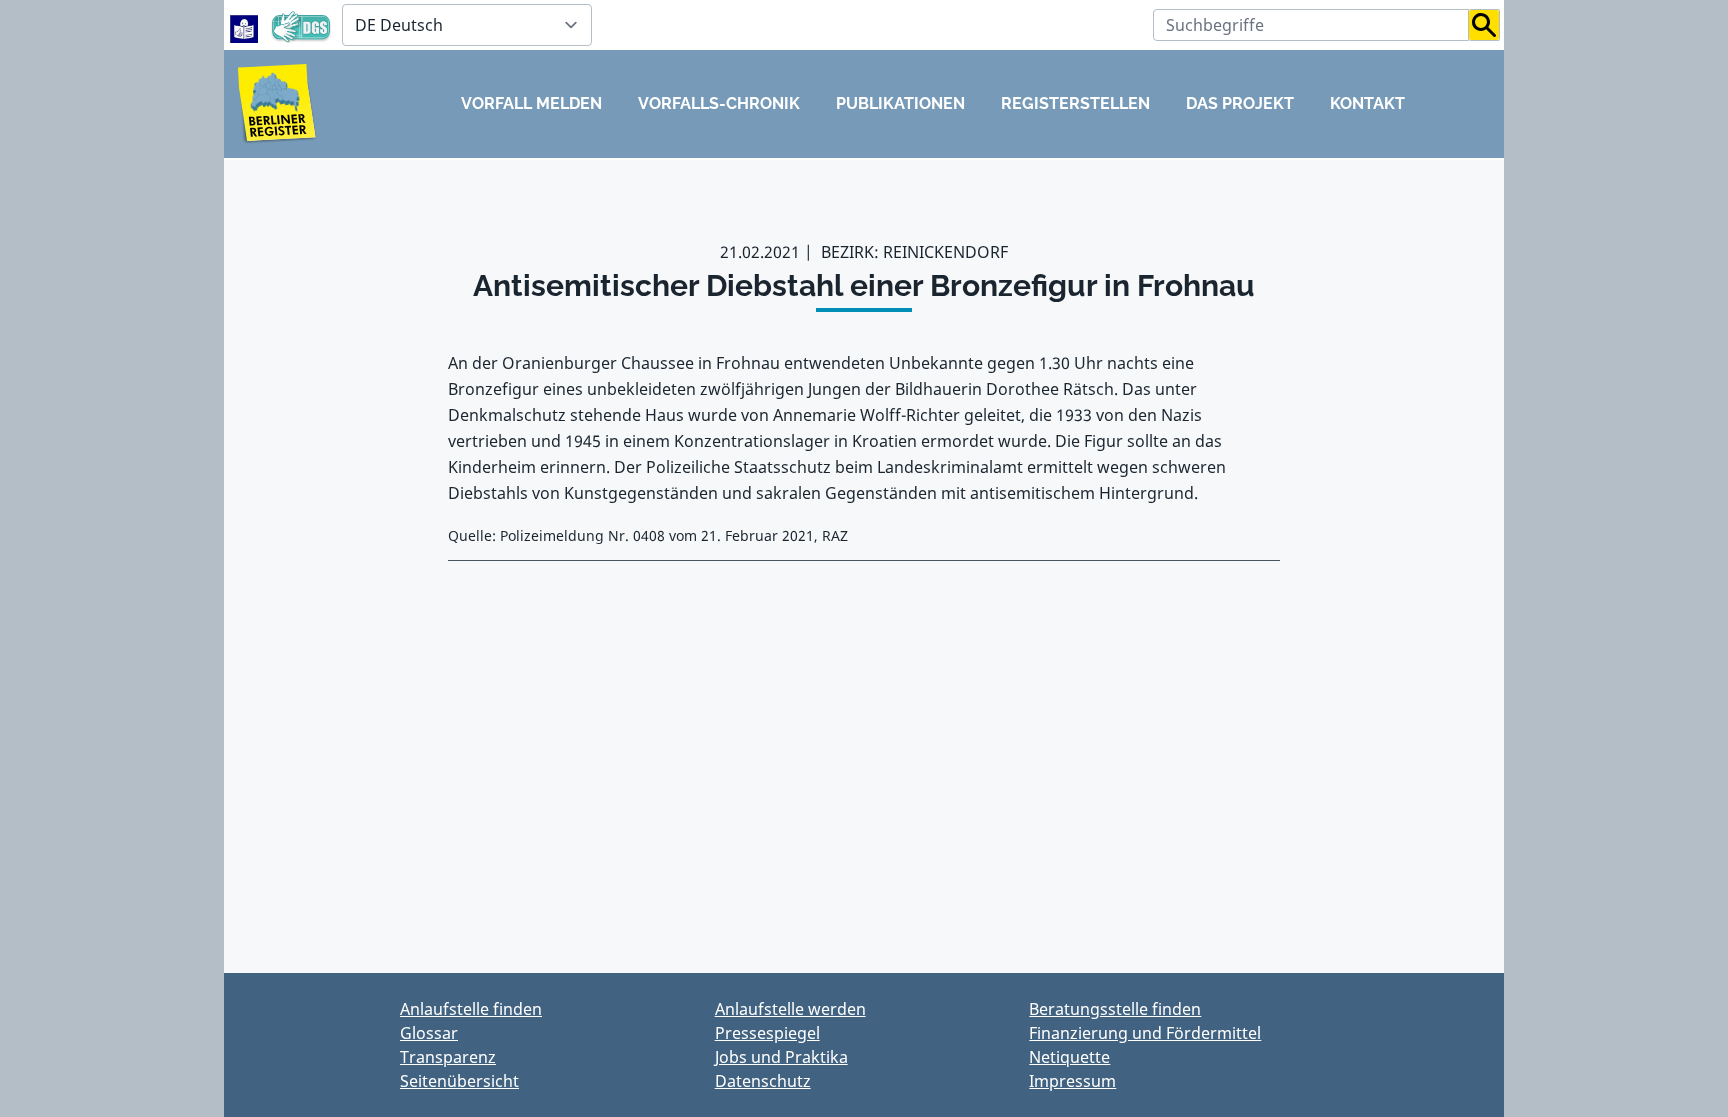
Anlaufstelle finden (471, 1009)
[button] (1484, 25)
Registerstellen (1075, 103)
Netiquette (1069, 1057)
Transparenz (448, 1057)
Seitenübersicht (459, 1081)
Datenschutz (763, 1081)
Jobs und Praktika (781, 1057)
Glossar (429, 1033)
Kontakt (1367, 103)
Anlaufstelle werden (790, 1009)
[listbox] (467, 25)
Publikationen (900, 103)
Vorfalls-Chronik (719, 103)
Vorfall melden (531, 103)
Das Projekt (1240, 103)
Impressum (1072, 1081)
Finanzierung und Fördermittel (1145, 1033)
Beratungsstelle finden (1115, 1009)
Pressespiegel (767, 1033)
